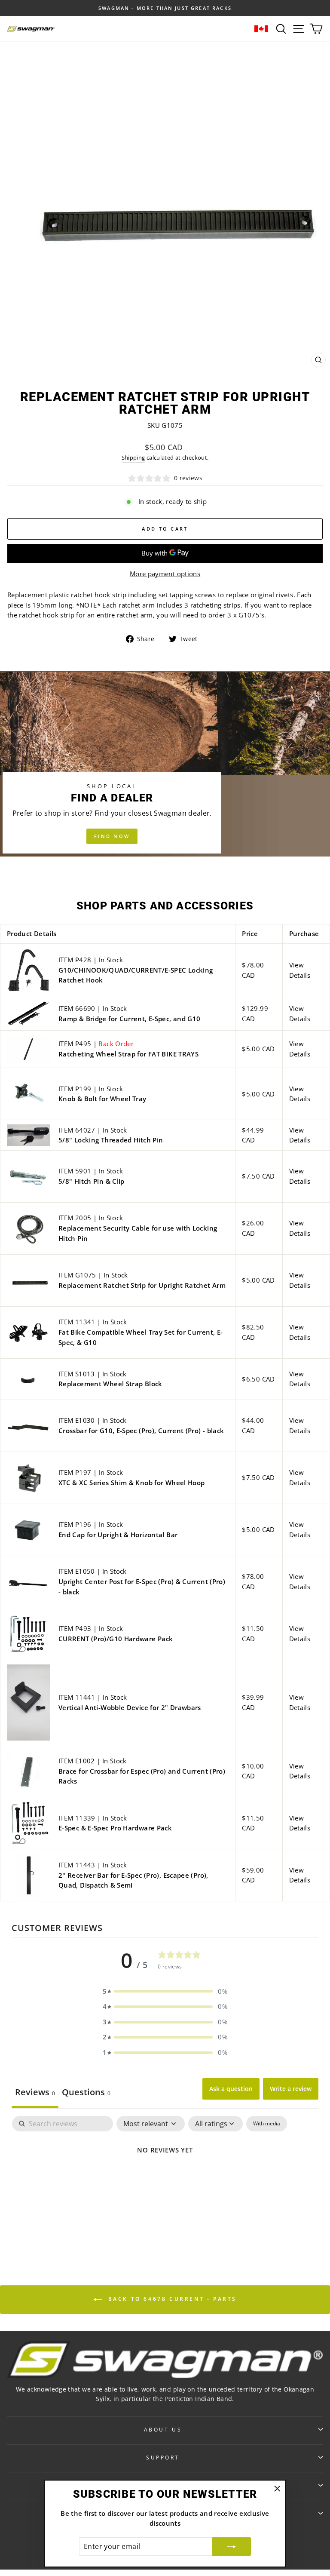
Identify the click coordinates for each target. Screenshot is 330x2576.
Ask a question (231, 2089)
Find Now (112, 836)
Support (163, 2457)
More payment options (165, 574)
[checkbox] (267, 2124)
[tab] (86, 2093)
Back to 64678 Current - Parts (171, 2299)
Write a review (291, 2089)
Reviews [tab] (35, 2092)
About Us (163, 2429)
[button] (165, 1992)
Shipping (133, 458)
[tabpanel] (165, 2179)
